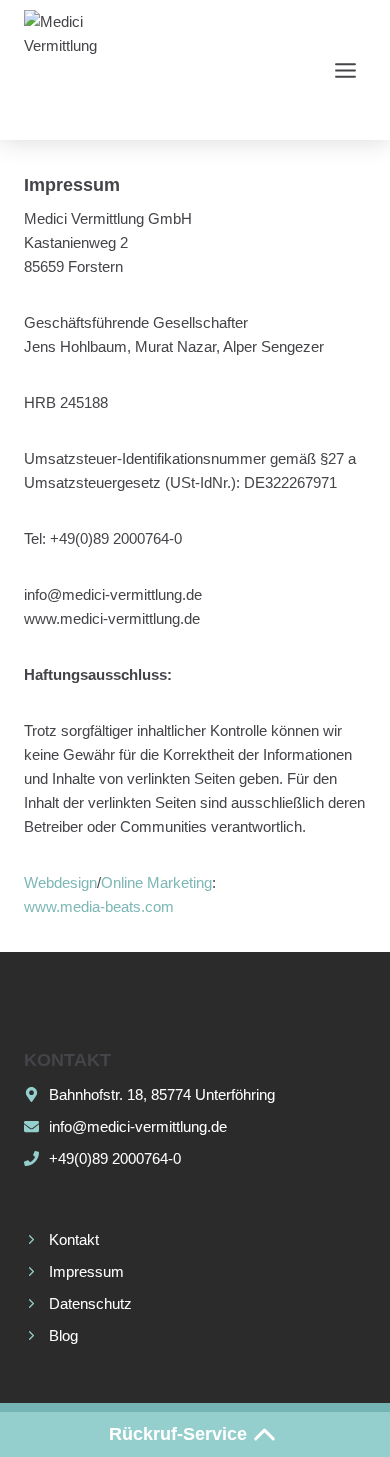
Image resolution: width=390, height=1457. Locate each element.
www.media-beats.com (99, 906)
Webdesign (60, 882)
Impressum (86, 1271)
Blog (63, 1335)
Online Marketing (156, 882)
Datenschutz (90, 1303)
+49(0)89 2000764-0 (115, 1158)
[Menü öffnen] (345, 70)
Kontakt (74, 1239)
